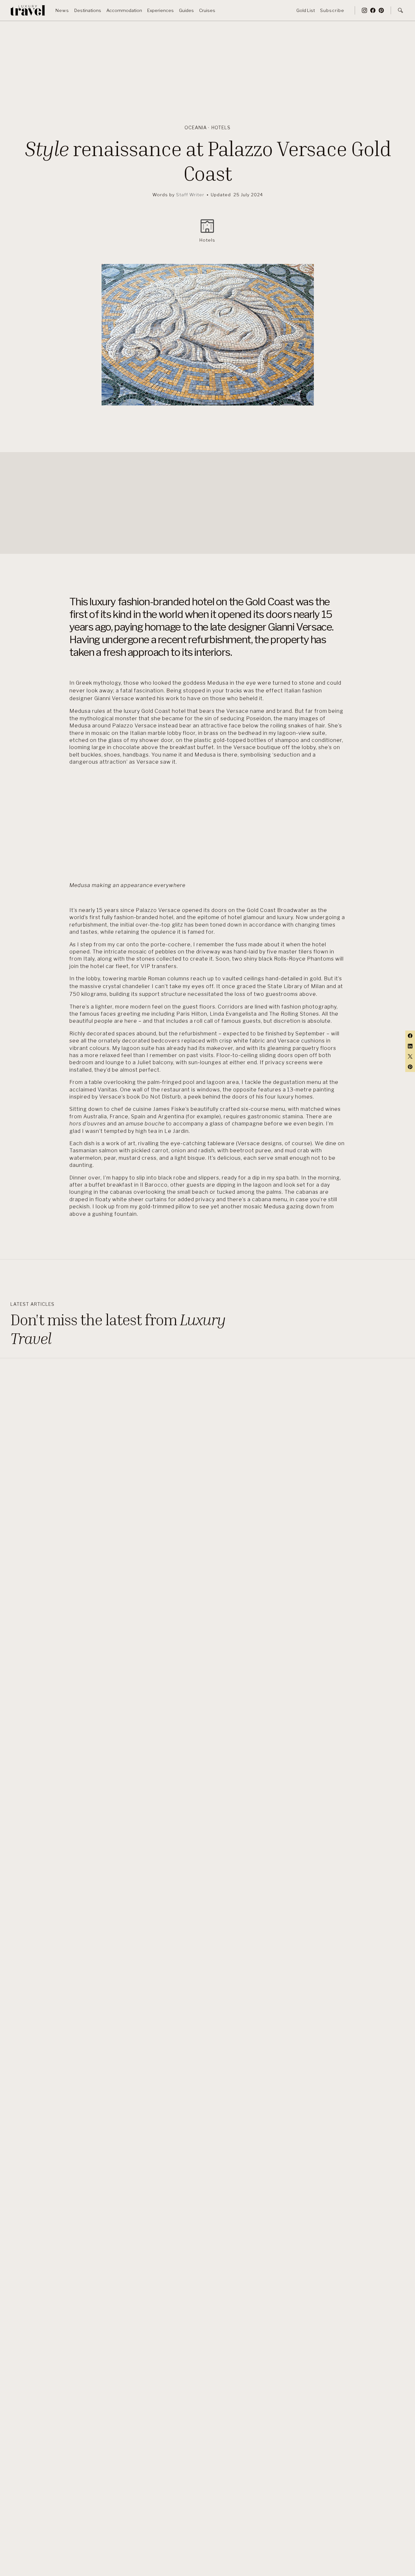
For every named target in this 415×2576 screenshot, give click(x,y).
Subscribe (332, 10)
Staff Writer (190, 195)
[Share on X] (410, 1056)
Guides (186, 10)
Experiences (160, 10)
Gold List (306, 10)
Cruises (207, 10)
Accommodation (124, 10)
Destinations (88, 10)
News (62, 10)
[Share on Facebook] (410, 1036)
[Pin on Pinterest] (410, 1067)
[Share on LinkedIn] (410, 1046)
